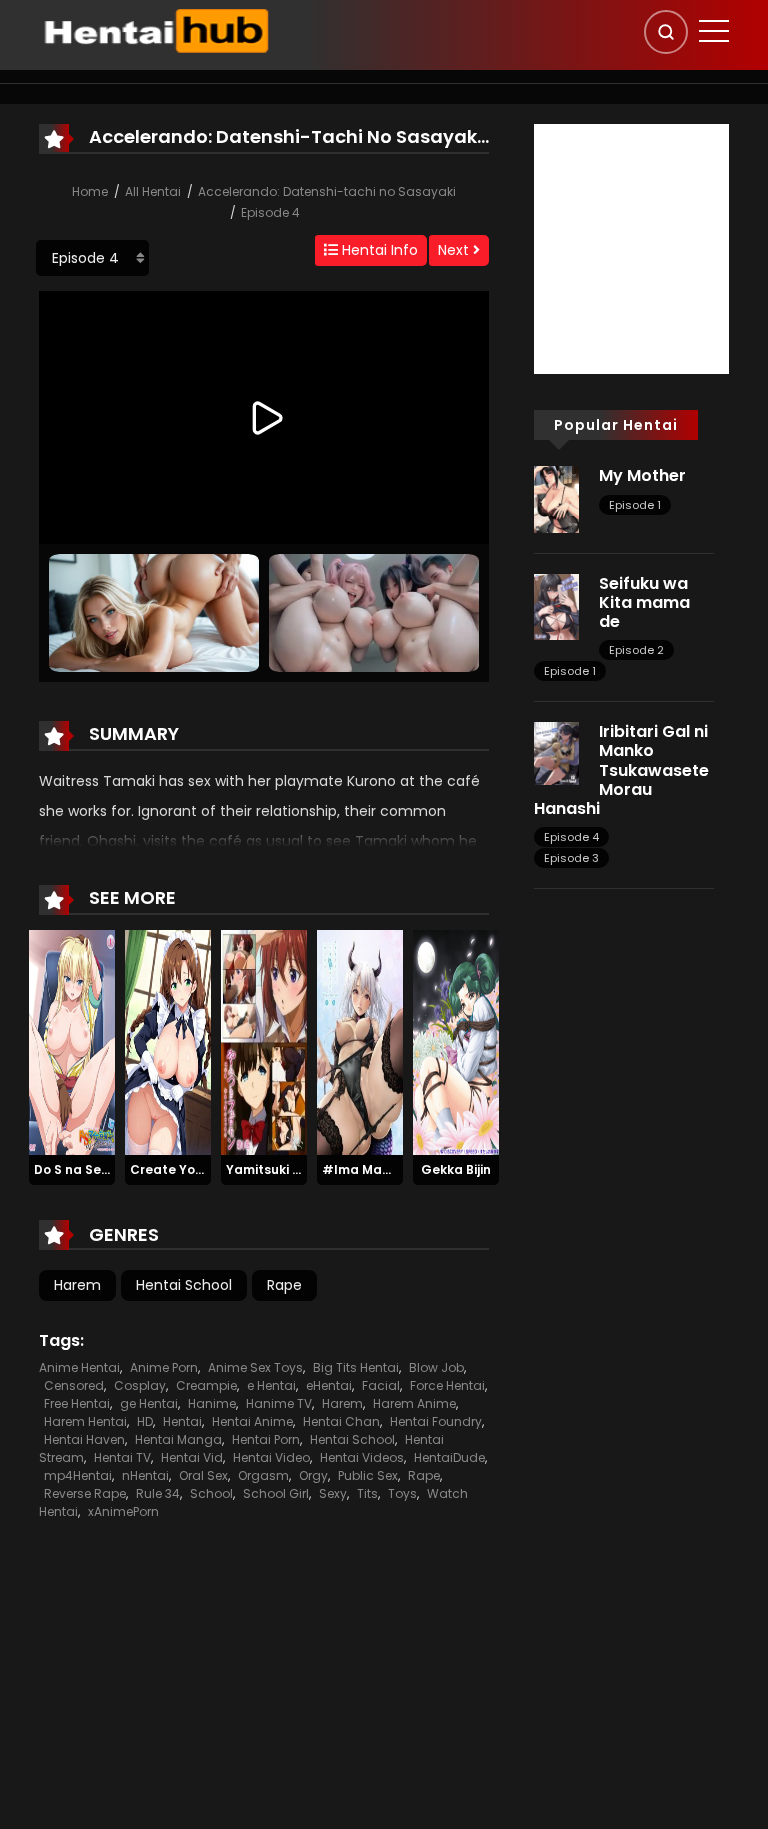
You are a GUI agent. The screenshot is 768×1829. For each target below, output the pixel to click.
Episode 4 (270, 212)
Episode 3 (571, 858)
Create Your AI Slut (191, 1169)
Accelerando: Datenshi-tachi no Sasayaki (327, 191)
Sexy (333, 1493)
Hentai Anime (252, 1421)
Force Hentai (447, 1385)
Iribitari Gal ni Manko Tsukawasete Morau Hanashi (621, 770)
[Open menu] (714, 31)
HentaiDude (449, 1457)
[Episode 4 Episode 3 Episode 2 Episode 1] (92, 258)
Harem (77, 1285)
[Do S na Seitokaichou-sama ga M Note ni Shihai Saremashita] (72, 1041)
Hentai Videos (362, 1457)
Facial (381, 1385)
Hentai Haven (84, 1439)
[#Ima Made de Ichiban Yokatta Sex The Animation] (360, 1041)
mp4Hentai (78, 1475)
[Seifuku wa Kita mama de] (556, 606)
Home (90, 191)
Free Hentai (77, 1403)
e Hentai (271, 1385)
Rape (284, 1285)
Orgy (313, 1475)
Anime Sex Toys (255, 1367)
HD (145, 1421)
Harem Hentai (85, 1421)
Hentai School (184, 1285)
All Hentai (153, 191)
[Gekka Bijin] (456, 1041)
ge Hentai (149, 1403)
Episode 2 (636, 650)
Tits (367, 1493)
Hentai (182, 1421)
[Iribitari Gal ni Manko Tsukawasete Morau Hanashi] (556, 752)
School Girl (276, 1493)
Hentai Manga (178, 1439)
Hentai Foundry (436, 1421)
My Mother (642, 475)
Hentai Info (378, 250)
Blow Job (436, 1367)
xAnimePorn (123, 1511)
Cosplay (140, 1385)
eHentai (329, 1385)
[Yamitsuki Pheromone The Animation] (264, 1041)
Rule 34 (158, 1493)
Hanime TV (279, 1403)
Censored (74, 1385)
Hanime (212, 1403)
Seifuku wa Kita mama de (644, 602)
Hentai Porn (266, 1439)
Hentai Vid (192, 1457)
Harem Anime (414, 1403)
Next (455, 250)
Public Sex (368, 1475)
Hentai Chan (341, 1421)
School (211, 1493)
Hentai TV (122, 1457)
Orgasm (263, 1475)
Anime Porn (164, 1367)
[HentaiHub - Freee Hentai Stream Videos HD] (155, 30)
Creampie (206, 1385)
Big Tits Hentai (356, 1367)
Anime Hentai (79, 1367)
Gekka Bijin (456, 1169)
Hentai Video (271, 1457)
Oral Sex (203, 1475)
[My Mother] (556, 498)
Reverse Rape (85, 1493)
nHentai (145, 1475)
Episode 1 (635, 505)
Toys (402, 1493)
